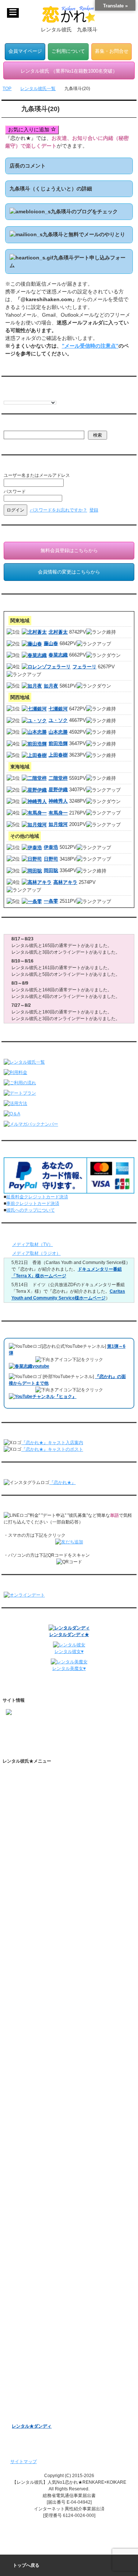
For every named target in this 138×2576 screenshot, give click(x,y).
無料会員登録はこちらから (69, 550)
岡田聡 (51, 870)
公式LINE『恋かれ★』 (41, 2013)
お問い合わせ (25, 2129)
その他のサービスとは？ (43, 1823)
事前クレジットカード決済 (33, 1203)
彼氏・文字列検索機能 (41, 1940)
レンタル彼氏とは (29, 1787)
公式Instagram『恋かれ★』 (46, 1989)
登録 (94, 510)
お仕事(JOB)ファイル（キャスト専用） (51, 2190)
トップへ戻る (26, 2565)
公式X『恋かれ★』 (38, 2001)
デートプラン (25, 1879)
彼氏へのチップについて (31, 1210)
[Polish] (29, 396)
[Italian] (22, 396)
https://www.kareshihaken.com (36, 1723)
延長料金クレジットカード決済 (37, 1197)
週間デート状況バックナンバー (43, 2304)
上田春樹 (58, 755)
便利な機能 (23, 1916)
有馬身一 (58, 813)
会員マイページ (25, 51)
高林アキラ (65, 882)
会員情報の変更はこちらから (69, 572)
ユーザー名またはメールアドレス (37, 475)
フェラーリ (84, 667)
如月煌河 (58, 824)
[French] (14, 396)
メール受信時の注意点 (34, 2093)
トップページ (25, 1775)
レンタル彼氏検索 (29, 1855)
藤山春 (51, 643)
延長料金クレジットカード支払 (43, 2166)
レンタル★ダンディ (32, 2426)
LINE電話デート (28, 2341)
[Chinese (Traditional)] (44, 396)
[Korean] (51, 396)
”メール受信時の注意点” (90, 346)
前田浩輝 (58, 743)
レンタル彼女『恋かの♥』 (37, 2402)
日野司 (51, 859)
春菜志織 (58, 655)
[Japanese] (59, 396)
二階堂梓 (58, 778)
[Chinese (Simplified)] (36, 396)
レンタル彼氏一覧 (29, 1843)
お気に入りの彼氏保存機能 (45, 1952)
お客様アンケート (29, 2353)
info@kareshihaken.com (30, 1737)
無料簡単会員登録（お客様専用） (45, 2205)
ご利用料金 (23, 1891)
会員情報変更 (32, 2230)
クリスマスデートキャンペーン (43, 2390)
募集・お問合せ (112, 51)
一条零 (51, 901)
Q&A (16, 1904)
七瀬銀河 (58, 709)
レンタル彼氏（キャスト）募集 (43, 2105)
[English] (7, 396)
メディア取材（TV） (33, 1244)
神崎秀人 (58, 801)
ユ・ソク (58, 720)
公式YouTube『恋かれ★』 (45, 1977)
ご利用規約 (23, 2056)
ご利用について (68, 51)
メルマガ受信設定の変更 (43, 2261)
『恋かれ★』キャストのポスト (52, 1449)
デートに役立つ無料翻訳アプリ (50, 1964)
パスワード (15, 492)
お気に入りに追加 (29, 130)
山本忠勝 (58, 732)
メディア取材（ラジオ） (36, 1253)
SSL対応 (20, 2081)
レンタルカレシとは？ (41, 1799)
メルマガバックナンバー (36, 2249)
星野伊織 (58, 790)
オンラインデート (29, 2329)
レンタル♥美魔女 (29, 2414)
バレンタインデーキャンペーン (43, 2365)
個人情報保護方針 (29, 2069)
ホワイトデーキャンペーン (38, 2377)
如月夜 (51, 686)
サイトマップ (24, 2462)
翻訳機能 (28, 1928)
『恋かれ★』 (63, 1482)
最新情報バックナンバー (36, 2292)
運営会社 (21, 2142)
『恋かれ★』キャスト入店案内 (52, 1443)
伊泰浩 (51, 847)
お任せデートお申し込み (36, 2317)
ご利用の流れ (25, 1867)
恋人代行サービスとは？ (43, 1811)
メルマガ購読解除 (36, 2273)
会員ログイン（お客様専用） (47, 2218)
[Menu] (13, 13)
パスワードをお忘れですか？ (59, 510)
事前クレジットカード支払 (38, 2154)
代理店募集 (23, 2117)
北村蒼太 (58, 632)
